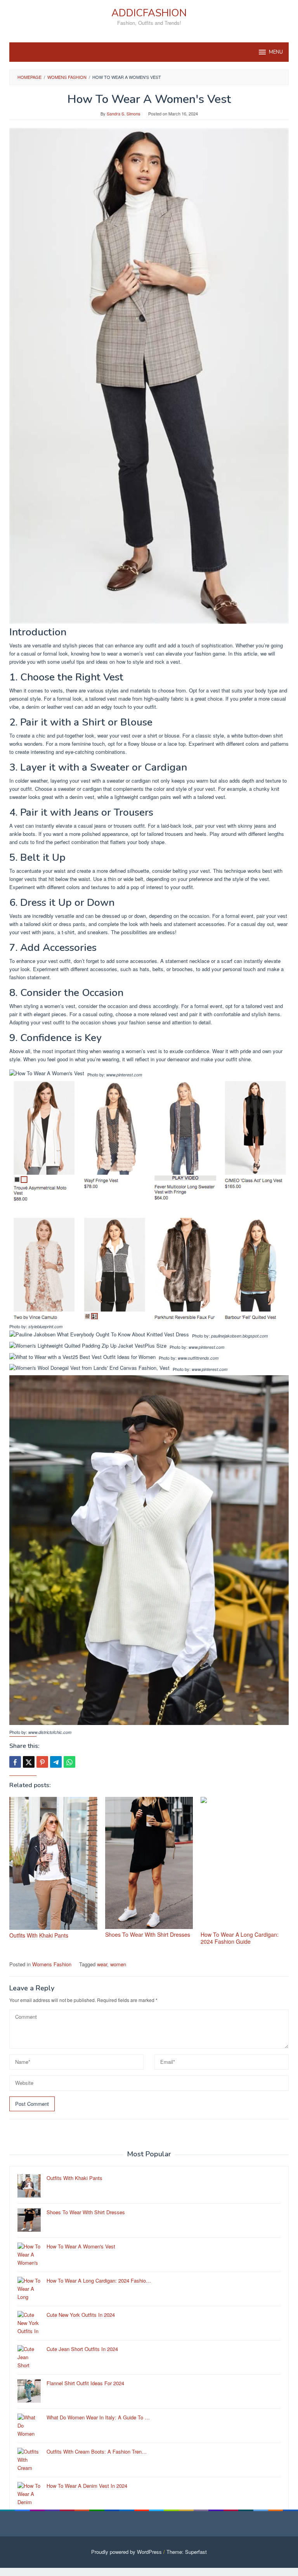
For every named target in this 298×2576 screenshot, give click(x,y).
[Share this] (15, 1762)
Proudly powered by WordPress (126, 2552)
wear (102, 1964)
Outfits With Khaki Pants (39, 1935)
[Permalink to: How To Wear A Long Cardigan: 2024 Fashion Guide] (245, 1863)
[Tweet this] (29, 1762)
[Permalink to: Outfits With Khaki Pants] (53, 1863)
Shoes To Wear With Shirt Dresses (148, 1934)
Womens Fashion (52, 1964)
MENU (276, 52)
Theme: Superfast (187, 2552)
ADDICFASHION (149, 13)
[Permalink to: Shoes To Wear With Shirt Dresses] (149, 1863)
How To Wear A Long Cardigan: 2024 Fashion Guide (240, 1938)
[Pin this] (42, 1762)
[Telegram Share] (56, 1762)
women (118, 1964)
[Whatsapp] (69, 1762)
